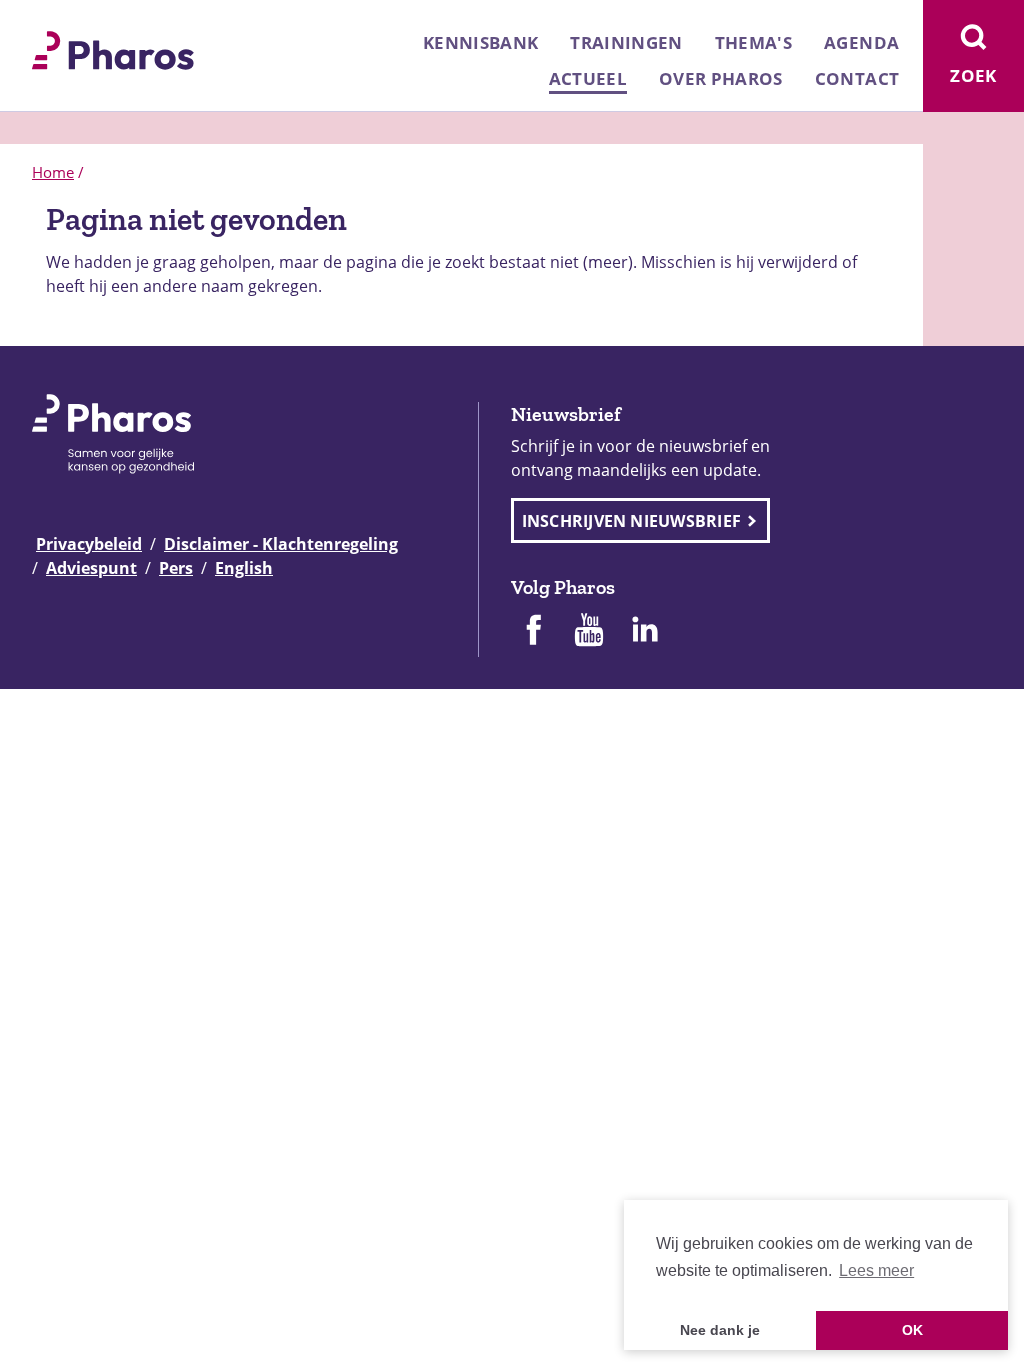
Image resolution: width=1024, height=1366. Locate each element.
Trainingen (626, 42)
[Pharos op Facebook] (533, 632)
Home (53, 172)
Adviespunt (91, 568)
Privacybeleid (89, 544)
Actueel (588, 78)
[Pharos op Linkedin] (645, 632)
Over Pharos (721, 78)
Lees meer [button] (876, 1270)
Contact (857, 78)
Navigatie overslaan (84, 22)
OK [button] (912, 1330)
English (244, 568)
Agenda (861, 42)
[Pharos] (113, 48)
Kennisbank (480, 42)
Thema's (753, 42)
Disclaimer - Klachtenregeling (281, 544)
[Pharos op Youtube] (589, 632)
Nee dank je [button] (720, 1330)
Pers (176, 568)
